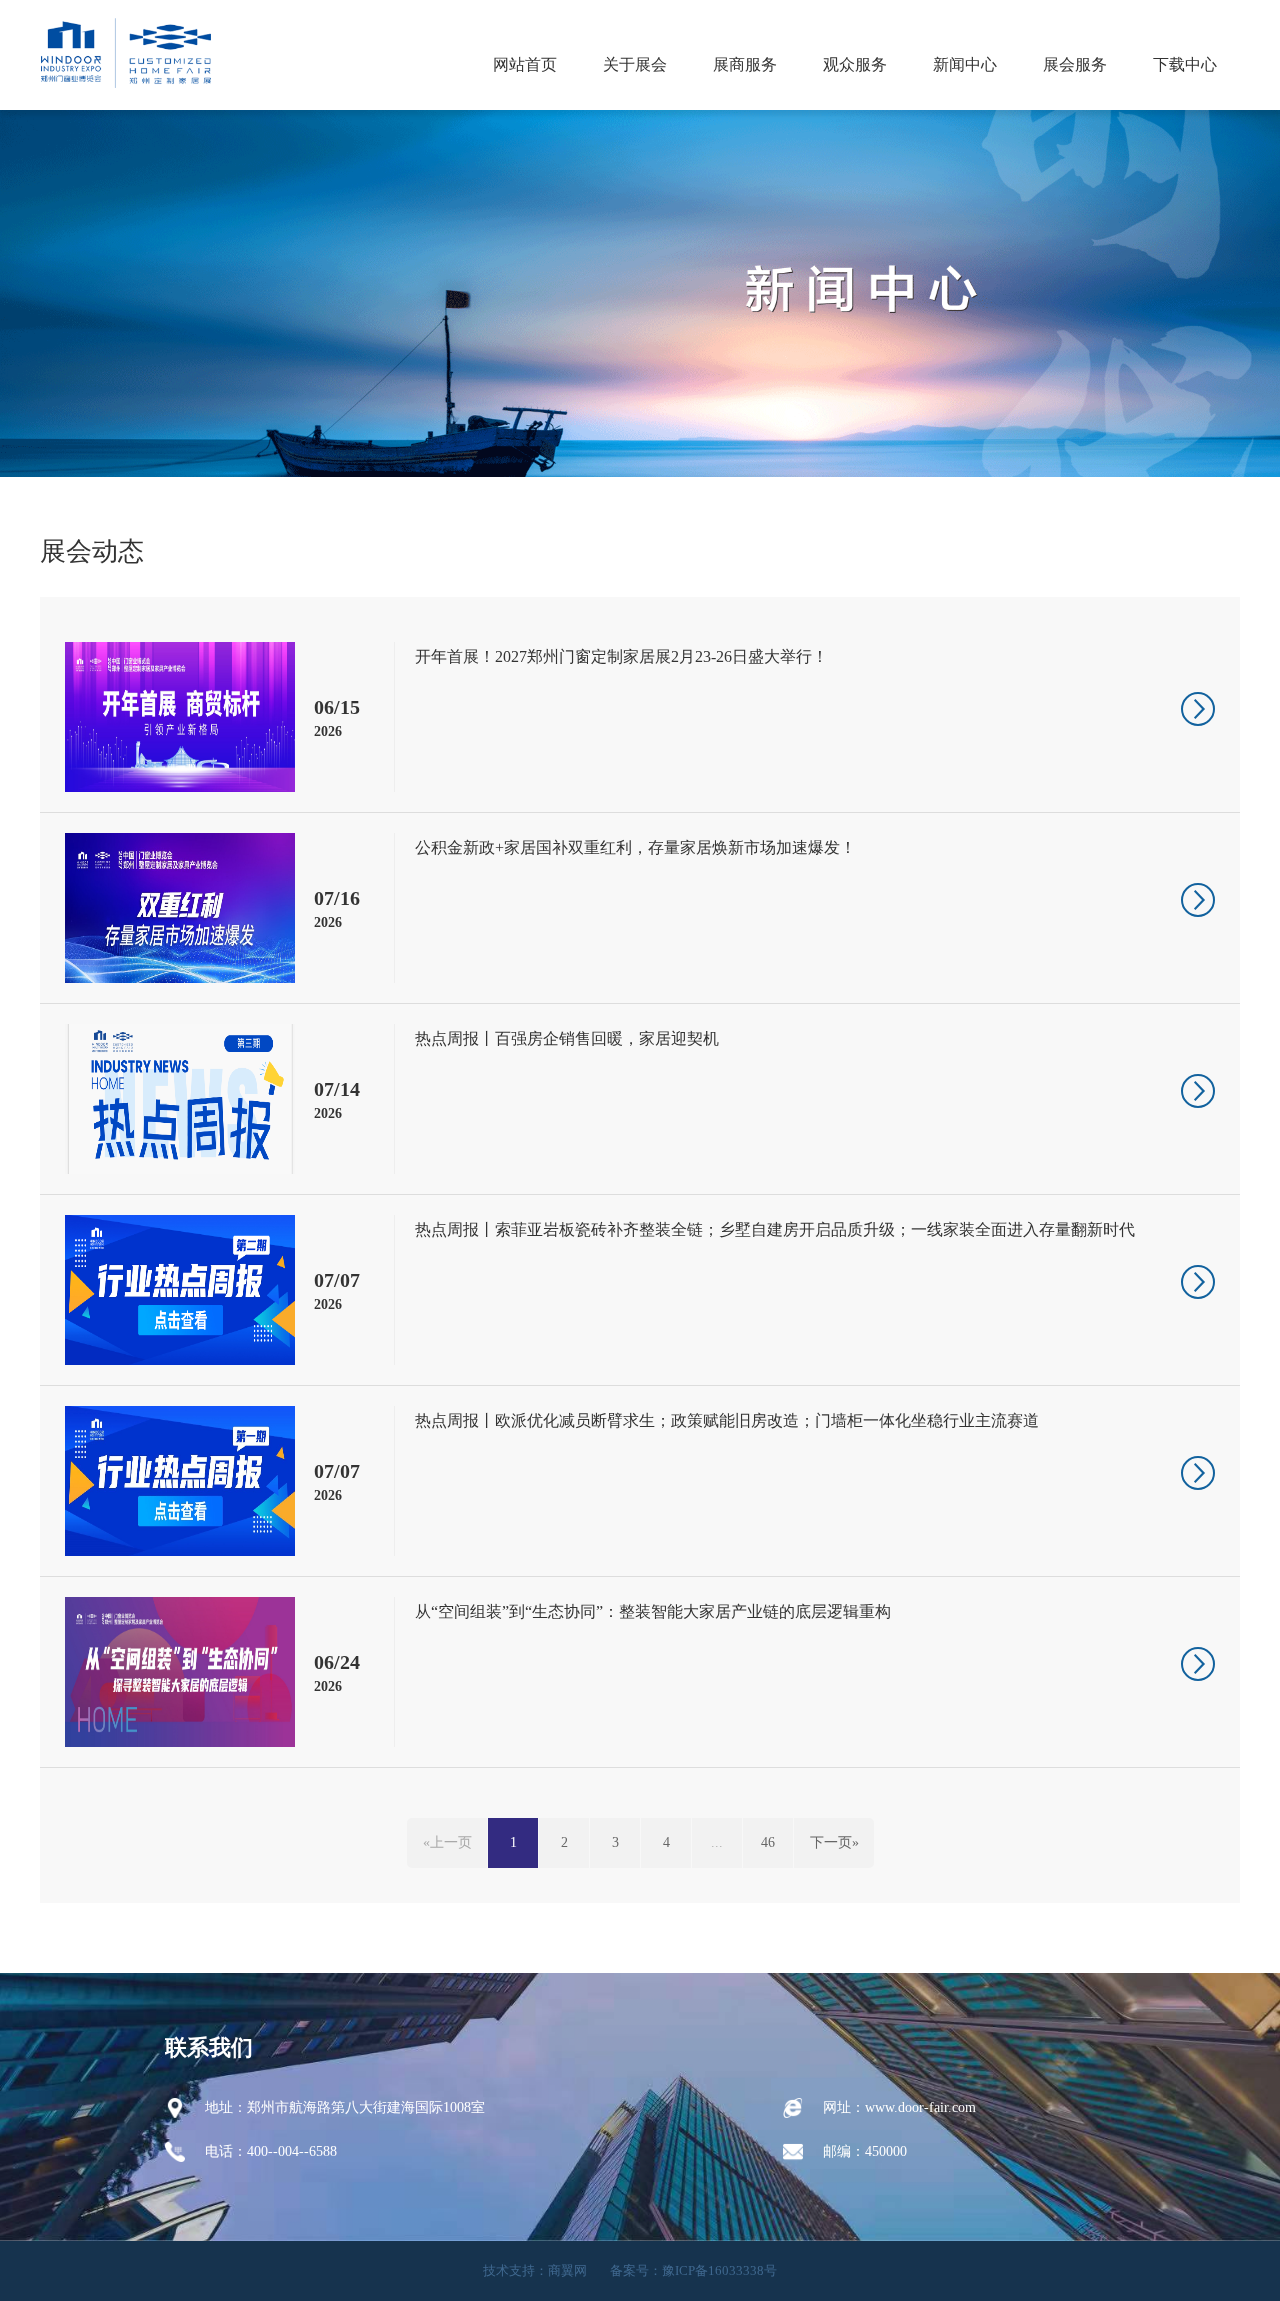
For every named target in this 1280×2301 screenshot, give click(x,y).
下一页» (834, 1842)
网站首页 (525, 64)
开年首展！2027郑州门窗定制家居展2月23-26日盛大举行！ (621, 656)
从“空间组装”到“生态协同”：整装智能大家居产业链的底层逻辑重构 (653, 1611)
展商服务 (745, 64)
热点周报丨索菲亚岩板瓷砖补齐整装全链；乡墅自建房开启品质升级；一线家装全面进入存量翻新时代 (775, 1229)
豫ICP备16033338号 (719, 2270)
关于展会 (635, 64)
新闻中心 (965, 64)
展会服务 (1075, 64)
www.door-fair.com (920, 2107)
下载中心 (1185, 64)
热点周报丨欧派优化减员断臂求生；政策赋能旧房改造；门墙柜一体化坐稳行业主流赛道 (727, 1420)
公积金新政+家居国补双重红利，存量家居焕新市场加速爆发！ (635, 847)
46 (768, 1842)
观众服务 (855, 64)
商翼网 (567, 2270)
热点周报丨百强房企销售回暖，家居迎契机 (567, 1038)
